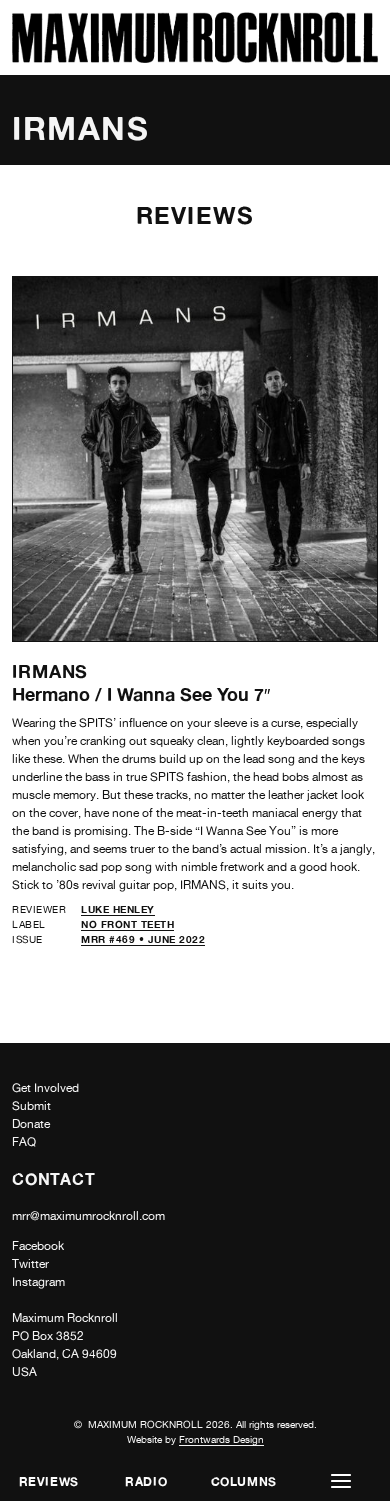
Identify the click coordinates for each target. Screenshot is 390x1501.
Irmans (50, 671)
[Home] (195, 57)
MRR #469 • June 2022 (143, 939)
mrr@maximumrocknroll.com (88, 1216)
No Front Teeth (127, 924)
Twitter (30, 1264)
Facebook (38, 1246)
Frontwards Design (221, 1439)
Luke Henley (118, 909)
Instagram (38, 1282)
